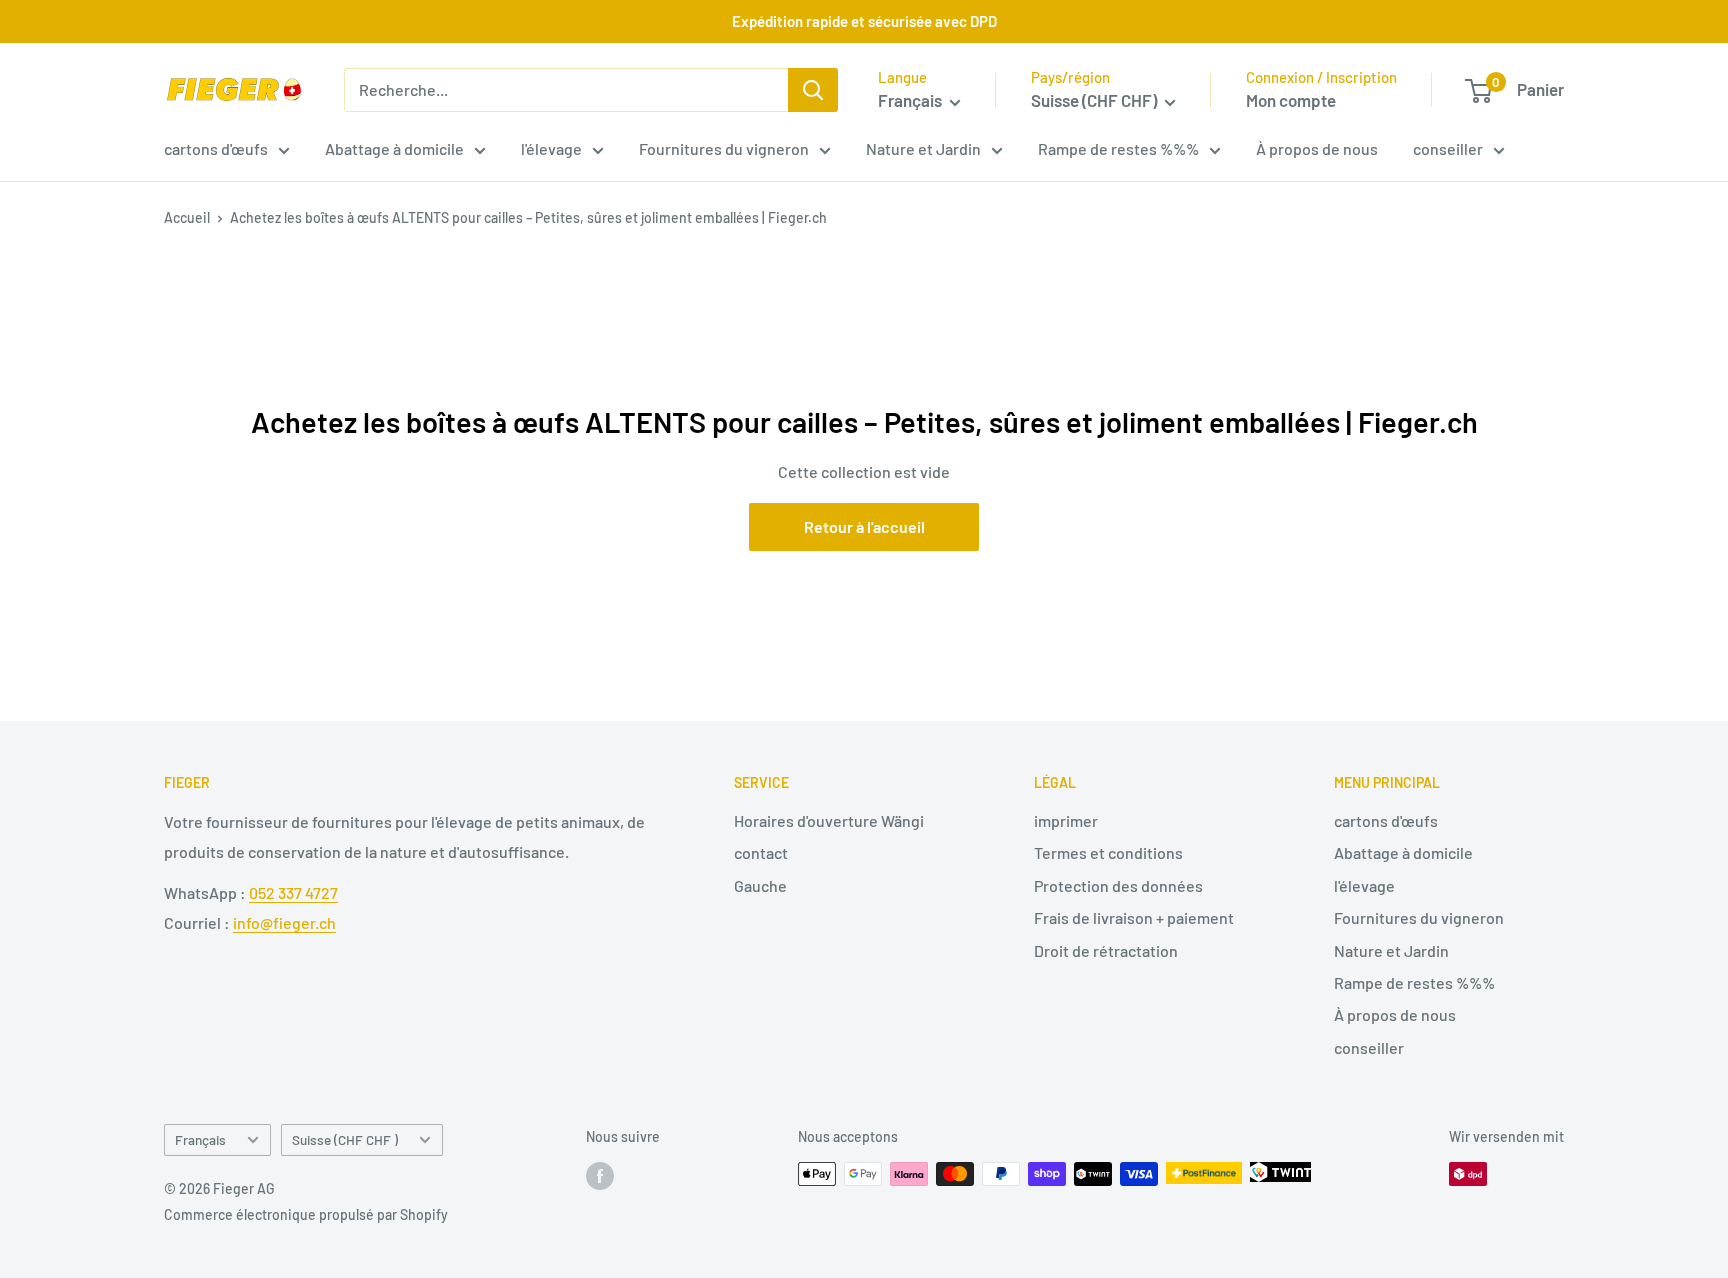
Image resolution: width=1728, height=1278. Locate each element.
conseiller (1448, 148)
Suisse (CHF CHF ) (345, 1139)
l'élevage (551, 148)
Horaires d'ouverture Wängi (829, 820)
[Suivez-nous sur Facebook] (600, 1176)
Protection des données (1118, 885)
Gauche (760, 885)
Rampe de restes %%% (1118, 148)
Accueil (187, 217)
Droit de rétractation (1106, 950)
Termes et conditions (1108, 852)
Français (200, 1139)
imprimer (1066, 820)
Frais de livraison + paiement (1134, 917)
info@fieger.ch (284, 922)
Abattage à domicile (394, 148)
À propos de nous (1317, 148)
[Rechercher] (813, 90)
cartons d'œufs (216, 148)
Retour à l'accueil (864, 526)
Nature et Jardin (923, 148)
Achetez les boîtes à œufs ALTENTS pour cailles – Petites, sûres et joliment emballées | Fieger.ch (528, 217)
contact (761, 852)
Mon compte (1291, 100)
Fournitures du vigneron (724, 148)
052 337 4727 (293, 892)
